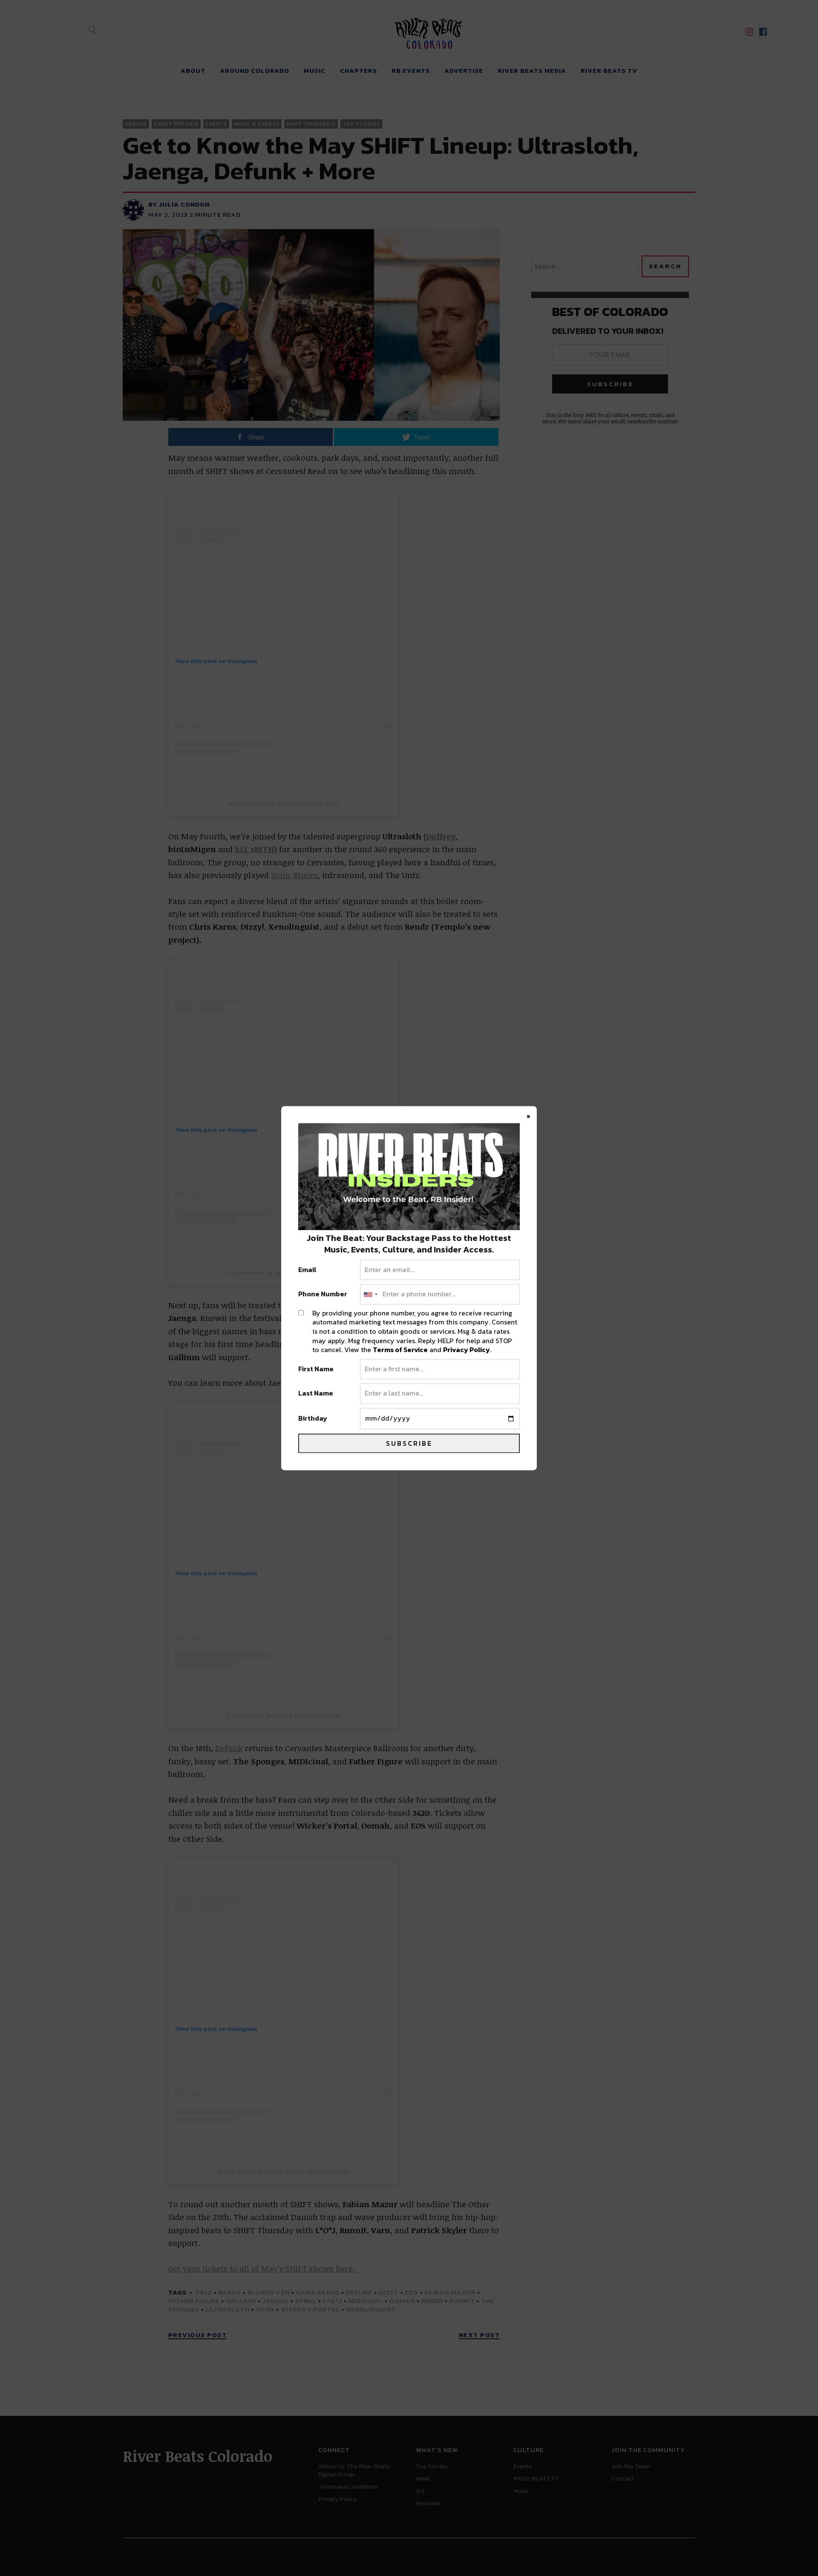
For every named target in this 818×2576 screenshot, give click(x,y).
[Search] (92, 30)
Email (307, 1270)
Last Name (316, 1394)
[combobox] (370, 1295)
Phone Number (323, 1295)
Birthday (313, 1419)
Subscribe (409, 1443)
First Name (316, 1369)
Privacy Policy (467, 1350)
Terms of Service (400, 1350)
